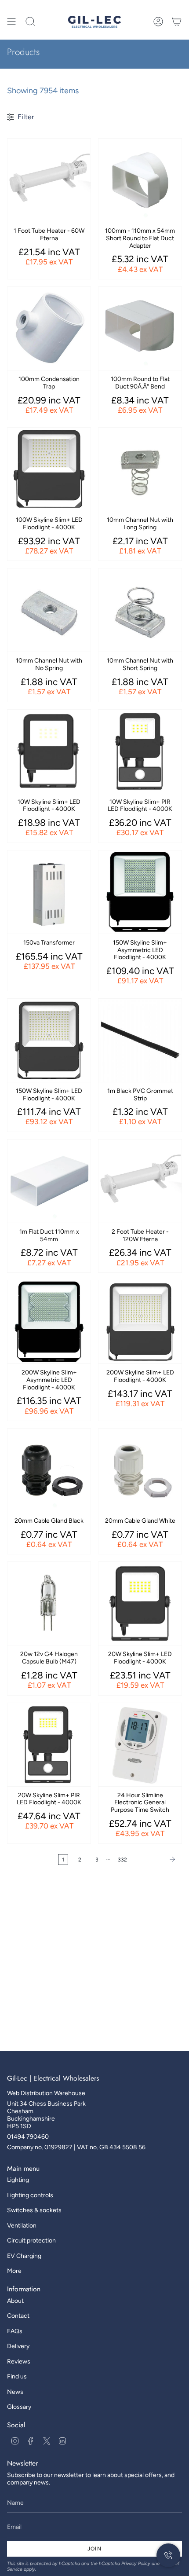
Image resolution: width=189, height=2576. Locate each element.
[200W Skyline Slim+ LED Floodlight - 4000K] (140, 1322)
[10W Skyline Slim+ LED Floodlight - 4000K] (49, 751)
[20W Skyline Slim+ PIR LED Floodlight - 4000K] (49, 1745)
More (14, 2271)
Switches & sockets (34, 2210)
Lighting (18, 2180)
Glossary (19, 2407)
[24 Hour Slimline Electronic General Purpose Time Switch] (140, 1745)
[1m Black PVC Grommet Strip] (140, 1040)
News (15, 2392)
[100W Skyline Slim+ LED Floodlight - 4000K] (49, 469)
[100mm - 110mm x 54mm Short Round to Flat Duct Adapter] (140, 180)
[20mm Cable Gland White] (140, 1470)
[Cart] (177, 22)
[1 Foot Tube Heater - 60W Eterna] (49, 180)
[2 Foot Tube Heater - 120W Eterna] (140, 1181)
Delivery (18, 2346)
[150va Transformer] (49, 892)
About (15, 2301)
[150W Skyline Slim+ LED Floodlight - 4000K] (49, 1040)
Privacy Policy (136, 2563)
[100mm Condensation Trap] (49, 328)
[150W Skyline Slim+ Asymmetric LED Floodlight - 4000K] (140, 892)
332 (122, 1860)
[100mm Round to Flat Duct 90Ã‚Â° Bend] (140, 328)
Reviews (19, 2362)
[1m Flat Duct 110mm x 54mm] (49, 1181)
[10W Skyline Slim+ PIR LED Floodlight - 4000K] (140, 751)
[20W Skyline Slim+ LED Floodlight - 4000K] (140, 1603)
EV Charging (24, 2256)
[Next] (157, 1859)
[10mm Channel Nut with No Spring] (49, 610)
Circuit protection (31, 2241)
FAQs (15, 2331)
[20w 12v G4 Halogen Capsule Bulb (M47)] (49, 1603)
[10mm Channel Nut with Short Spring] (140, 610)
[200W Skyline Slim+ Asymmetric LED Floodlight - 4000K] (49, 1322)
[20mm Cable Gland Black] (49, 1470)
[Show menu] (11, 22)
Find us (17, 2376)
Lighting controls (30, 2195)
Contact (18, 2316)
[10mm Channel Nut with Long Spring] (140, 469)
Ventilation (22, 2226)
